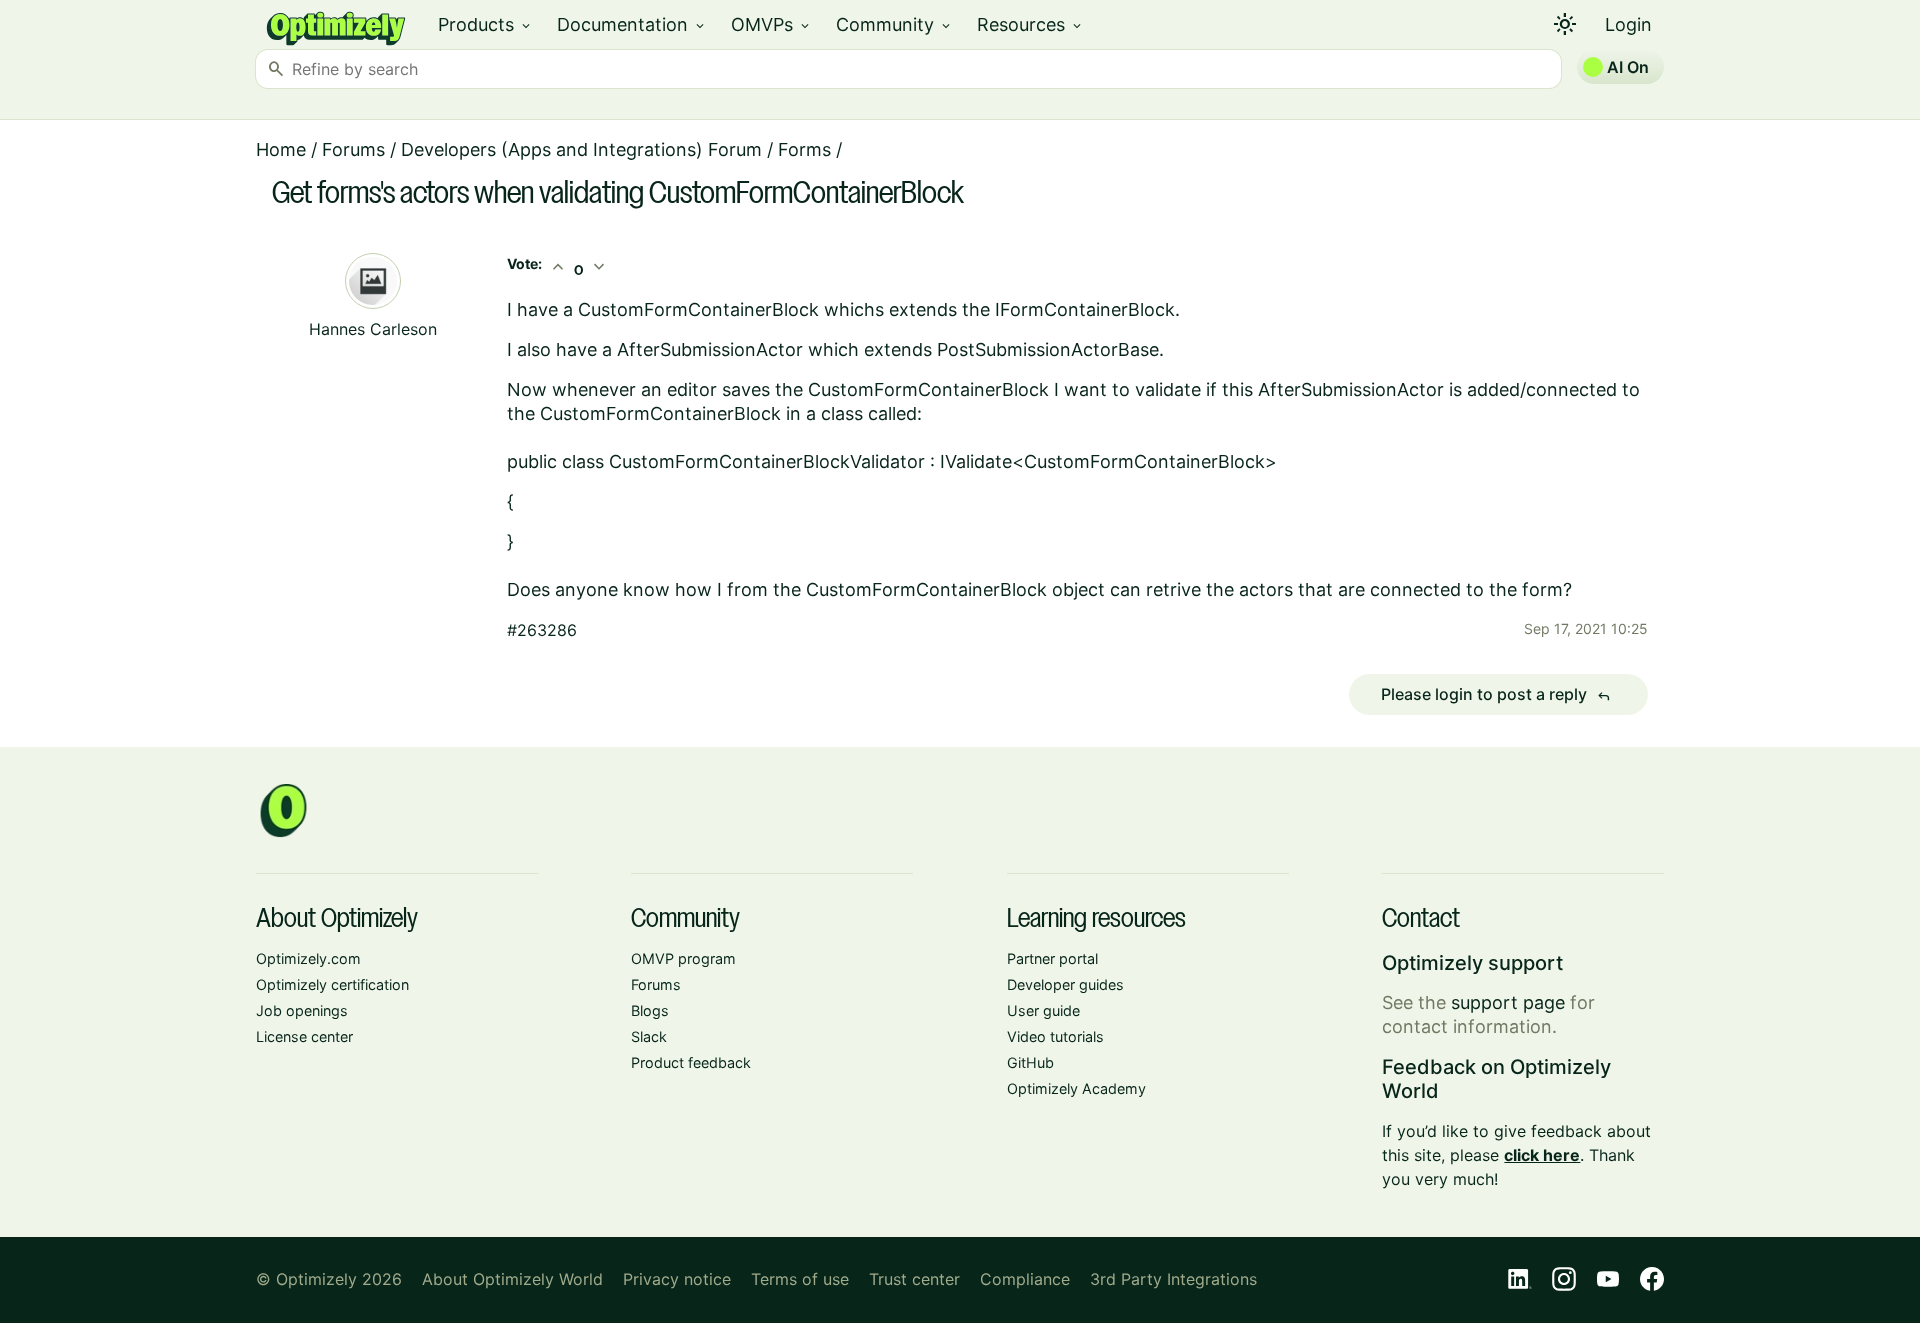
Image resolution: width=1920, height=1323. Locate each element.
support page (1508, 1002)
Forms (804, 149)
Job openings (302, 1010)
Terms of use (800, 1279)
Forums (353, 149)
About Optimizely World (512, 1279)
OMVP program (683, 958)
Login (1628, 24)
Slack (649, 1036)
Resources (1030, 24)
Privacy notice (677, 1279)
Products (485, 24)
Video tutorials (1055, 1036)
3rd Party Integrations (1173, 1279)
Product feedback (691, 1062)
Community (894, 24)
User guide (1043, 1010)
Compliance (1025, 1279)
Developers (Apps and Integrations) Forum (581, 149)
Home (281, 149)
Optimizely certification (332, 984)
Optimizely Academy (1076, 1088)
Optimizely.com (308, 958)
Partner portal (1052, 958)
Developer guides (1065, 984)
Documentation (632, 24)
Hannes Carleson (373, 329)
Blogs (650, 1010)
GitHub (1030, 1062)
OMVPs (771, 24)
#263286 (542, 630)
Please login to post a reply (1496, 695)
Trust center (914, 1279)
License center (304, 1036)
